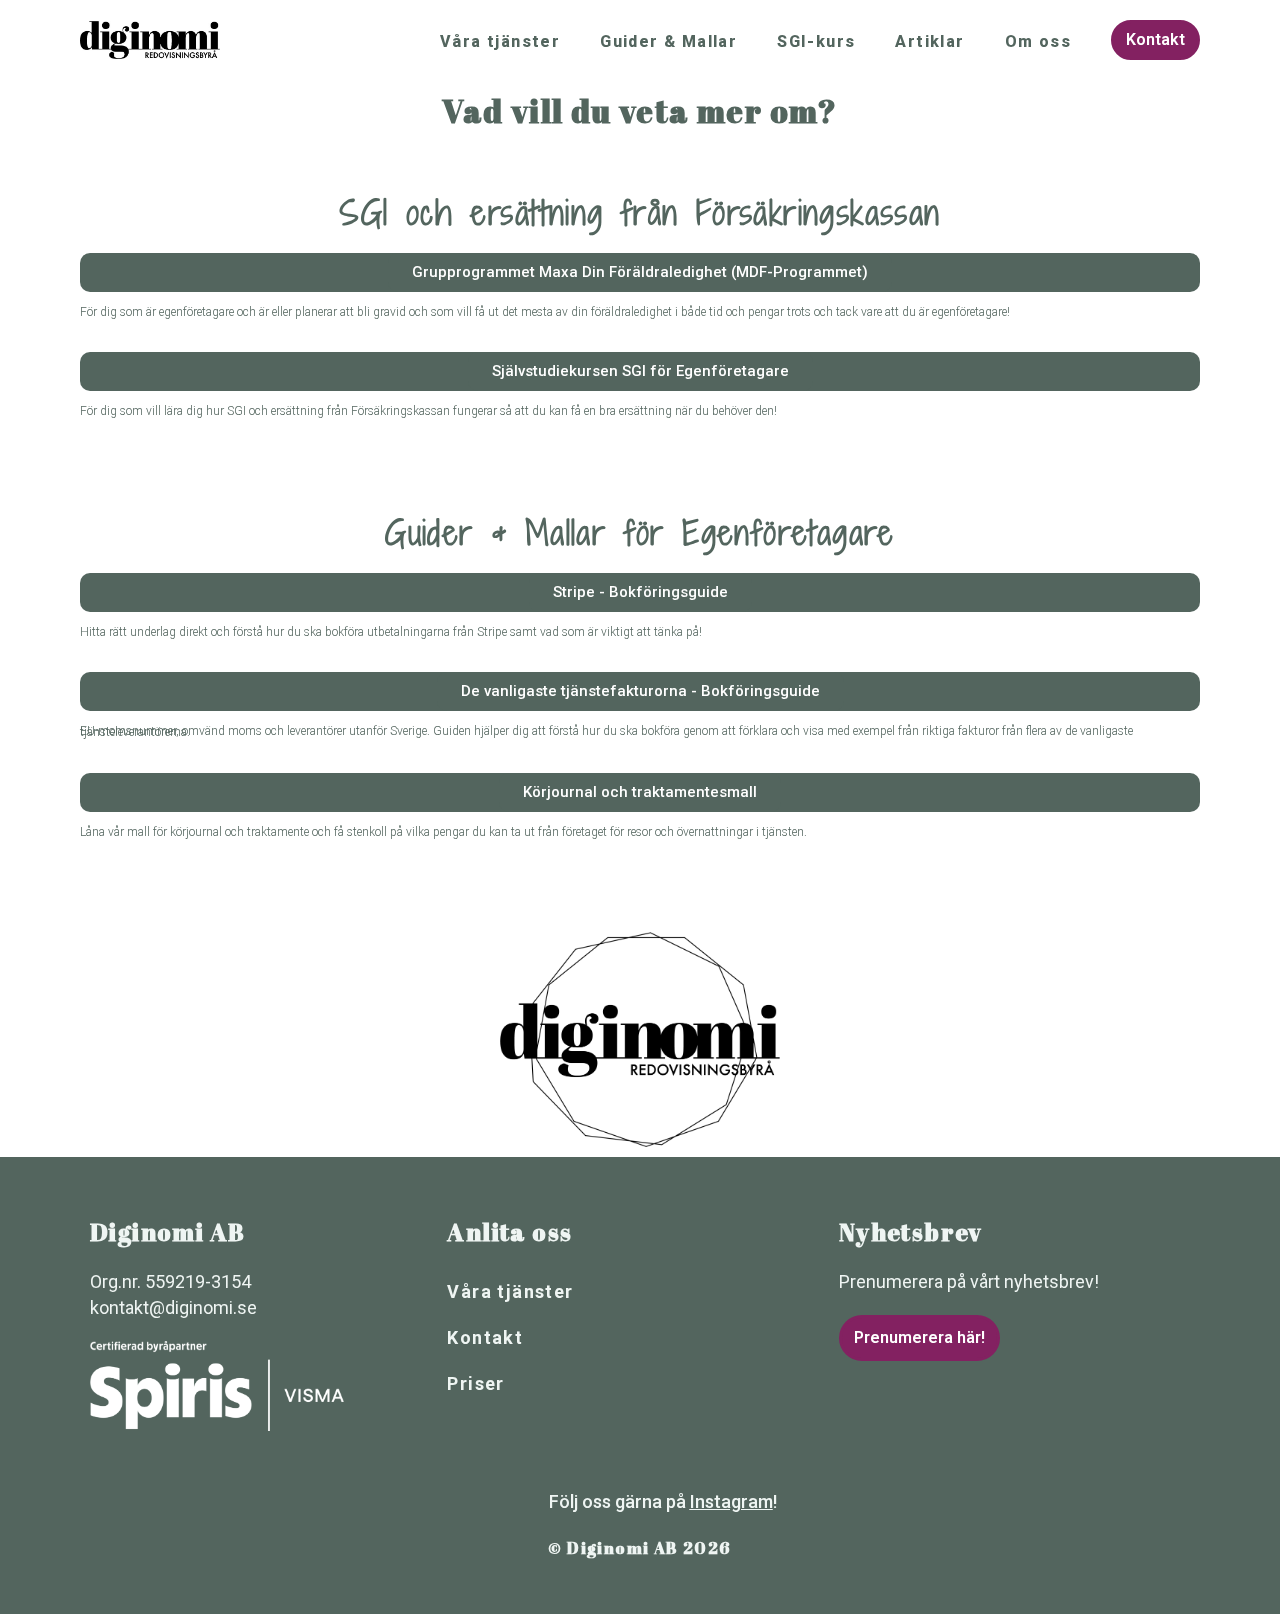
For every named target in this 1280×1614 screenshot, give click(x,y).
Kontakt (485, 1337)
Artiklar (929, 41)
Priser (475, 1383)
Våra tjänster (500, 41)
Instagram (731, 1501)
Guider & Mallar (668, 41)
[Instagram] (521, 1498)
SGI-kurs (816, 41)
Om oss (1038, 41)
